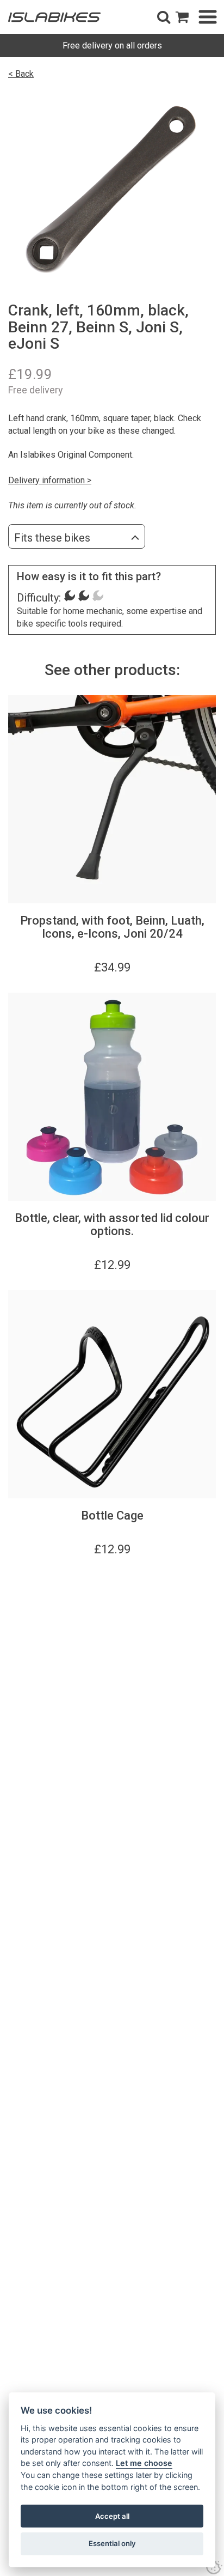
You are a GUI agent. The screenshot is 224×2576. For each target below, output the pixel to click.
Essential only (112, 2543)
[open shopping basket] (182, 17)
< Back (21, 74)
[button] (164, 17)
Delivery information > (50, 480)
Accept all (112, 2516)
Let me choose (144, 2463)
